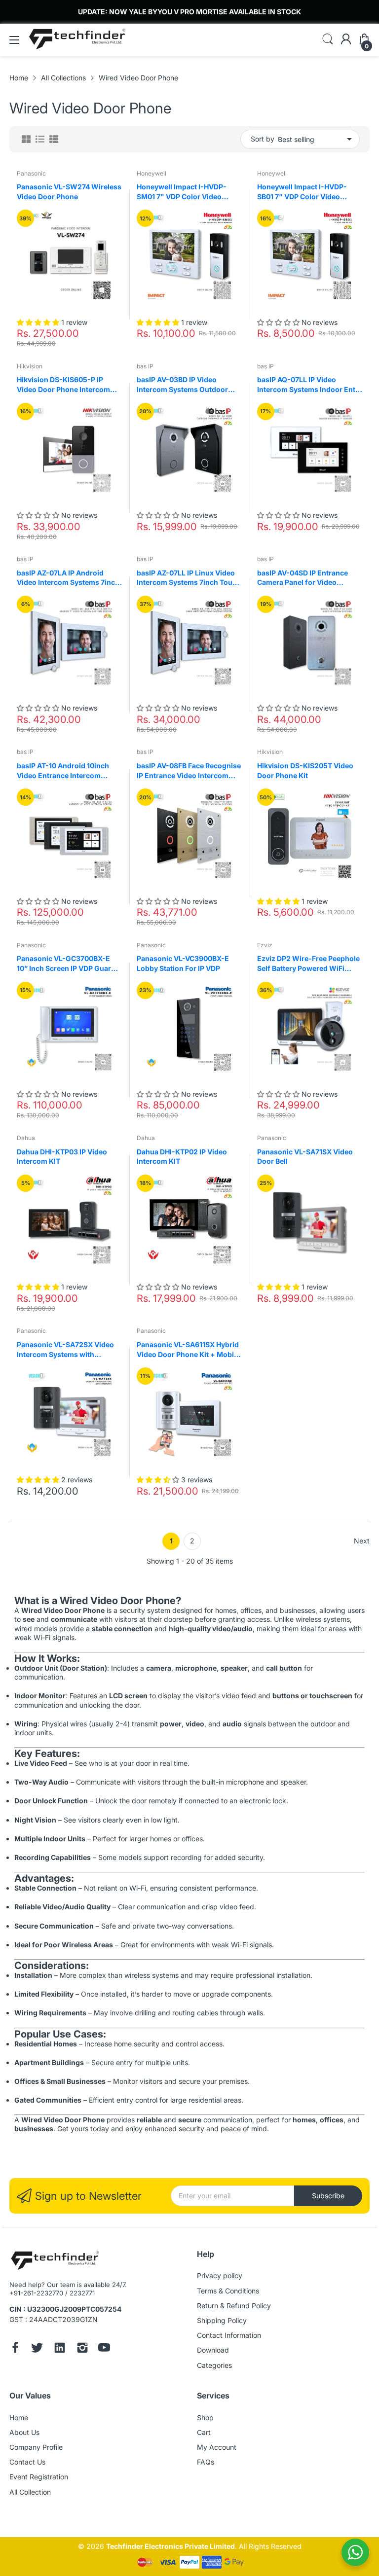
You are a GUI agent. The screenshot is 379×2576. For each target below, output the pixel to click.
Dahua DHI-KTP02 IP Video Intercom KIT (182, 1157)
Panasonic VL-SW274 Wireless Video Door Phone (69, 192)
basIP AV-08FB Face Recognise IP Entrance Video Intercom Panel (189, 771)
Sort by (263, 139)
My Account (217, 2447)
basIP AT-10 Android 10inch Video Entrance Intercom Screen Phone (63, 771)
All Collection (30, 2492)
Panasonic (31, 173)
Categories (214, 2365)
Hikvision (30, 366)
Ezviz (265, 945)
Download (213, 2350)
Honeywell (152, 173)
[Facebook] (15, 2349)
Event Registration (39, 2477)
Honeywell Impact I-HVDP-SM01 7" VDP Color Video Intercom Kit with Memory (182, 192)
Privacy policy (220, 2275)
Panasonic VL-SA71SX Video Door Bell (305, 1157)
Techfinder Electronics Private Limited (171, 2546)
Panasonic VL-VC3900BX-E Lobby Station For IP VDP (183, 963)
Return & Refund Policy (234, 2306)
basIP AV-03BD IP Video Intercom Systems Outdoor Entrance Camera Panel (182, 385)
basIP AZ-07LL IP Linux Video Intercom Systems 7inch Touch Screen (189, 578)
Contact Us (27, 2462)
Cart (204, 2432)
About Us (24, 2432)
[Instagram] (82, 2349)
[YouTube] (104, 2349)
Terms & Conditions (228, 2291)
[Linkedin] (60, 2349)
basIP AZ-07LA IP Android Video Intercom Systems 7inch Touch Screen (68, 578)
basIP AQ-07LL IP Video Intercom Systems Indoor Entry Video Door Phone (310, 385)
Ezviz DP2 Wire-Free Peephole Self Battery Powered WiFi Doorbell (308, 964)
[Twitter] (37, 2349)
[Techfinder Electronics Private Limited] (55, 2261)
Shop (205, 2417)
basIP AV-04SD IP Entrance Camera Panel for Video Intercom (303, 578)
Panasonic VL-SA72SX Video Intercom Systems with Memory (65, 1350)
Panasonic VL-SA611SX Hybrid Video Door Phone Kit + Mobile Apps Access (188, 1350)
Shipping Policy (222, 2320)
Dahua (26, 1138)
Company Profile (36, 2447)
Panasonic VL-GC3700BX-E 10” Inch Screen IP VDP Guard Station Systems (66, 964)
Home (19, 2417)
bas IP (145, 366)
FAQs (206, 2462)
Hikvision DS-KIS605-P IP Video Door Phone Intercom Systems (63, 385)
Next (362, 1541)
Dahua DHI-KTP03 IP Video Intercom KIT (62, 1157)
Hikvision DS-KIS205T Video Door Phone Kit (305, 770)
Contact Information (229, 2335)
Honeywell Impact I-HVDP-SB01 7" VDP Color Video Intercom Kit (302, 192)
